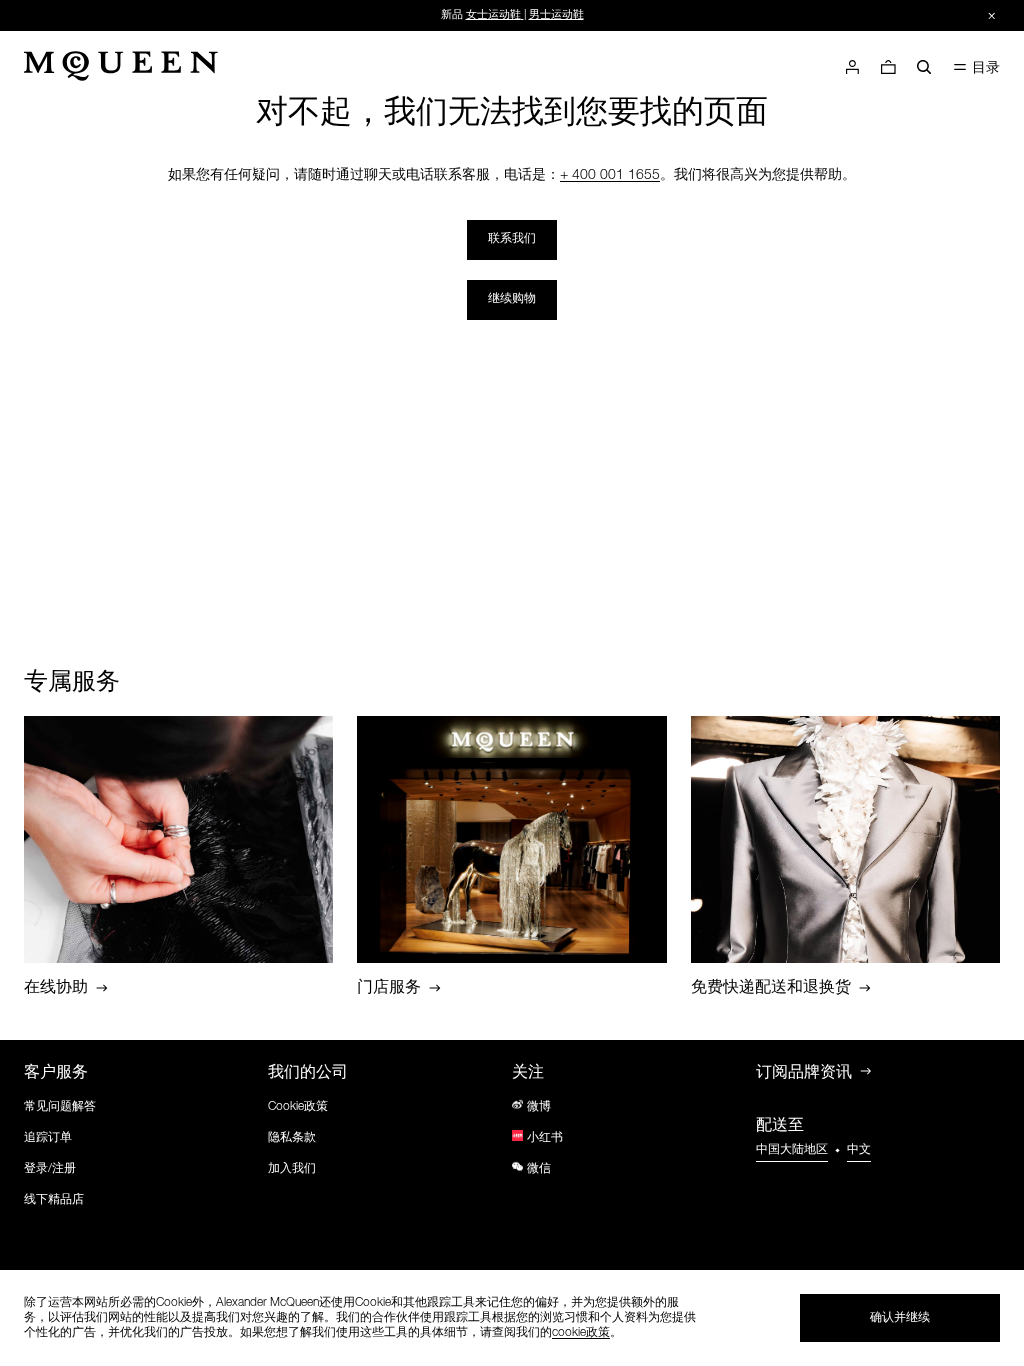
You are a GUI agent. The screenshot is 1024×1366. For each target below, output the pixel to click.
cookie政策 (581, 1333)
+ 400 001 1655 (610, 176)
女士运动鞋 (493, 15)
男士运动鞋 (556, 15)
